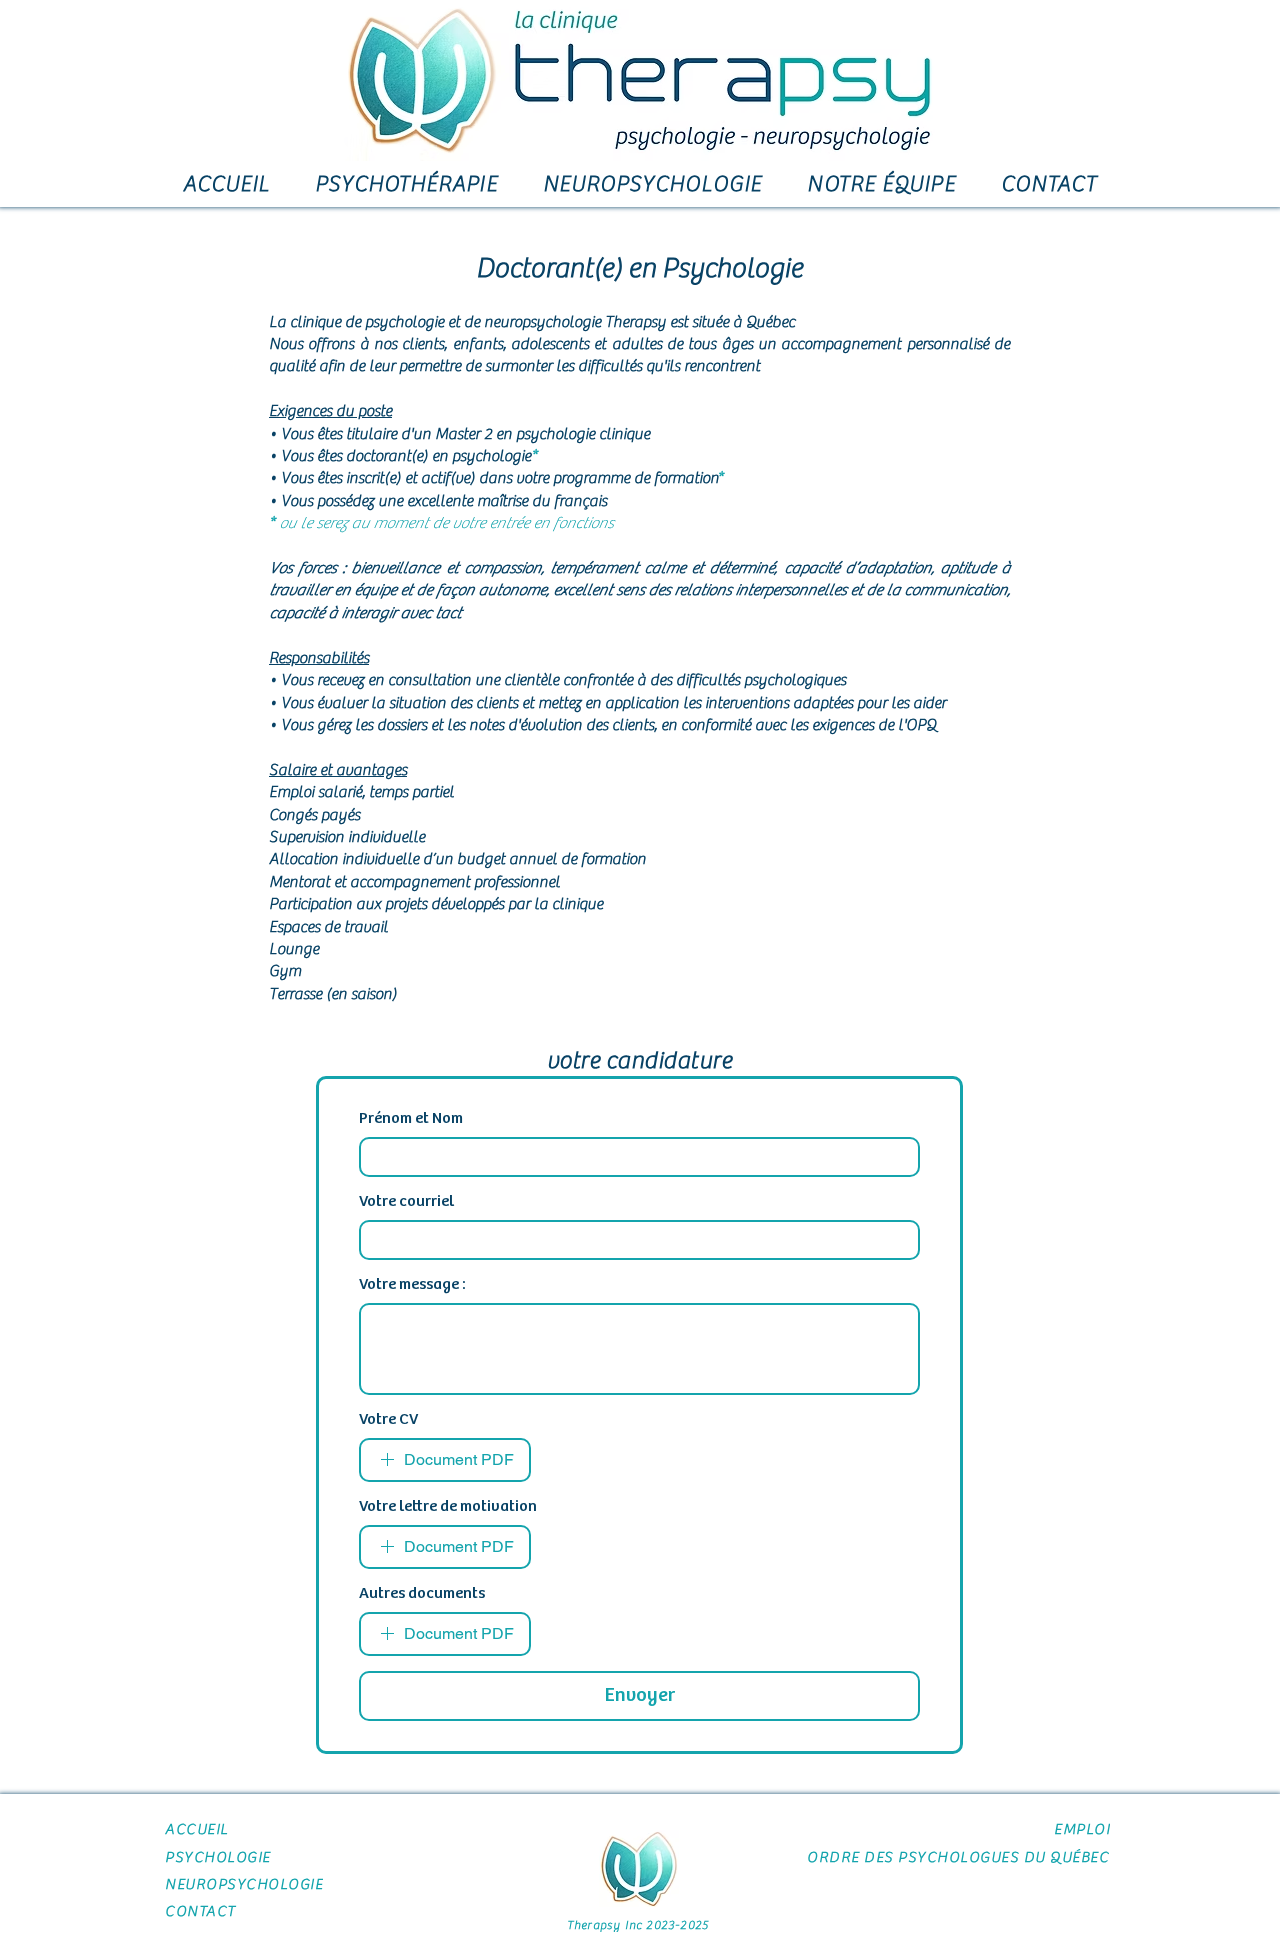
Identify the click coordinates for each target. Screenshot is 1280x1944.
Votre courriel (406, 1201)
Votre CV (388, 1419)
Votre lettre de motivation (448, 1506)
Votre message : (412, 1284)
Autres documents (422, 1593)
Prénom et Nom (411, 1118)
